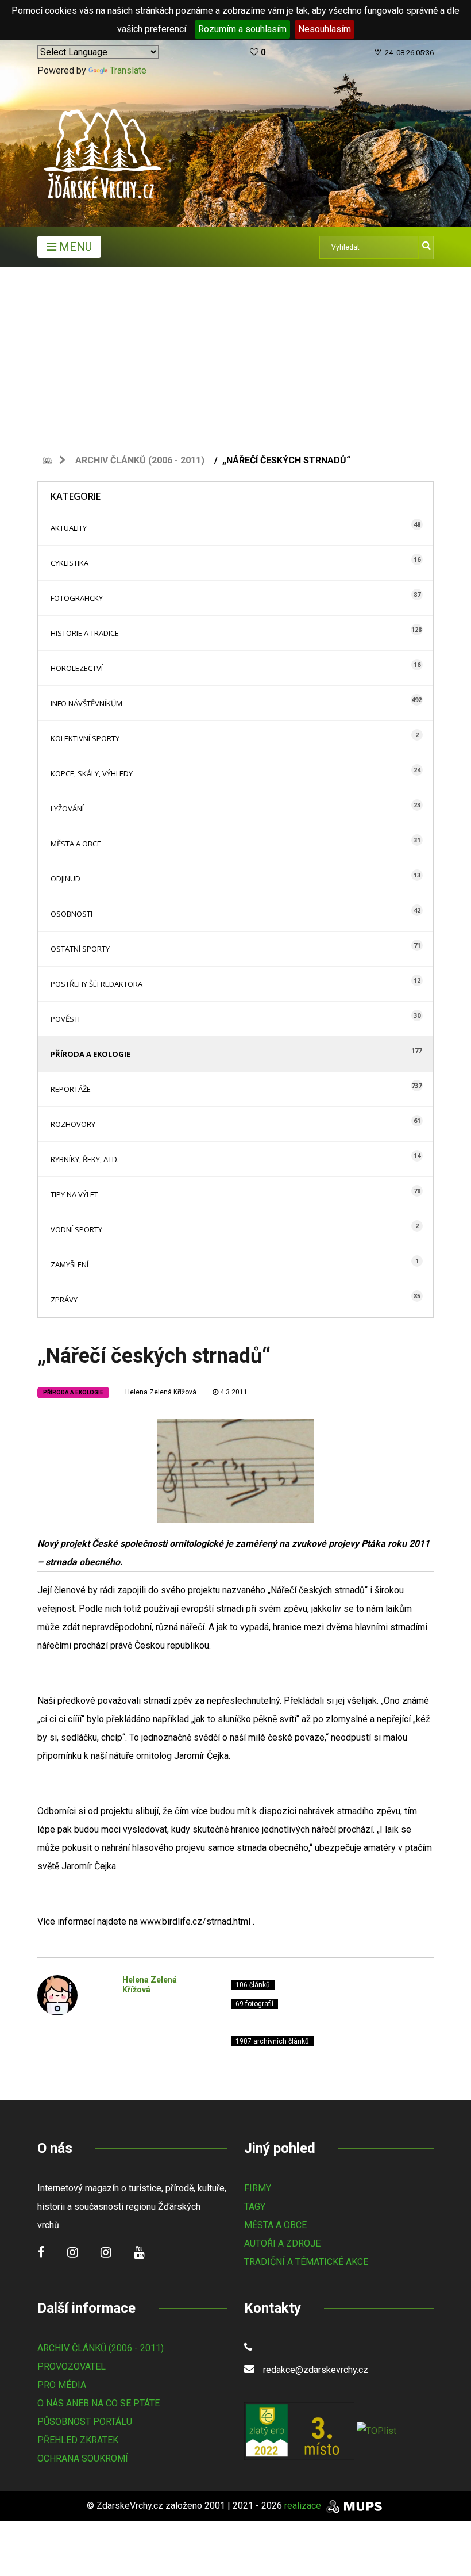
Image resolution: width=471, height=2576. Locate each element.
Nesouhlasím (325, 29)
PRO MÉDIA (62, 2385)
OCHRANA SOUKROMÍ (83, 2458)
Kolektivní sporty (85, 738)
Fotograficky (77, 598)
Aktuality (69, 528)
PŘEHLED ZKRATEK (78, 2440)
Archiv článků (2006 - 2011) (140, 460)
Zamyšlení (70, 1264)
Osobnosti (72, 914)
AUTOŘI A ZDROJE (282, 2243)
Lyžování (67, 808)
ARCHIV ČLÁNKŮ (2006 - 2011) (101, 2348)
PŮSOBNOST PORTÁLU (85, 2422)
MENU (74, 247)
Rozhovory (73, 1124)
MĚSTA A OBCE (275, 2225)
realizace (304, 2506)
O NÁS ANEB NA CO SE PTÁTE (99, 2403)
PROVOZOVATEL (72, 2366)
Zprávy (64, 1299)
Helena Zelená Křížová (161, 1392)
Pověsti (65, 1019)
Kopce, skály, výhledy (92, 773)
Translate (128, 70)
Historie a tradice (85, 633)
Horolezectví (77, 668)
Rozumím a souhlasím (242, 29)
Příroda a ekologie (90, 1054)
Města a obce (76, 844)
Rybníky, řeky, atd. (85, 1159)
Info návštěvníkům (86, 703)
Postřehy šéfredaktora (96, 984)
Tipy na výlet (74, 1194)
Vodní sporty (76, 1229)
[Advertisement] (235, 354)
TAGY (255, 2207)
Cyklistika (70, 563)
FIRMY (258, 2188)
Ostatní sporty (80, 949)
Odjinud (65, 879)
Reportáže (71, 1089)
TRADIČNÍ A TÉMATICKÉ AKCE (306, 2262)
